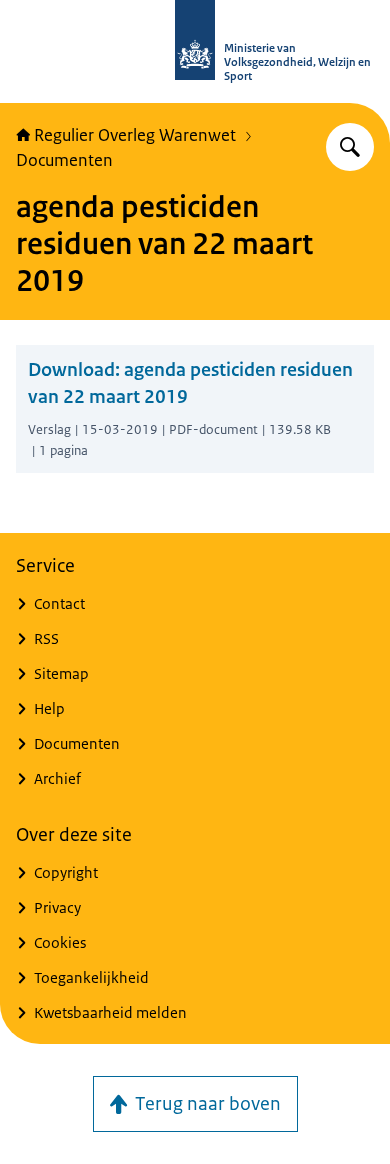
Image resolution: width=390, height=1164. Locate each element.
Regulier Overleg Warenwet (135, 135)
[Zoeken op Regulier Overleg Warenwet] (350, 147)
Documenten (64, 160)
